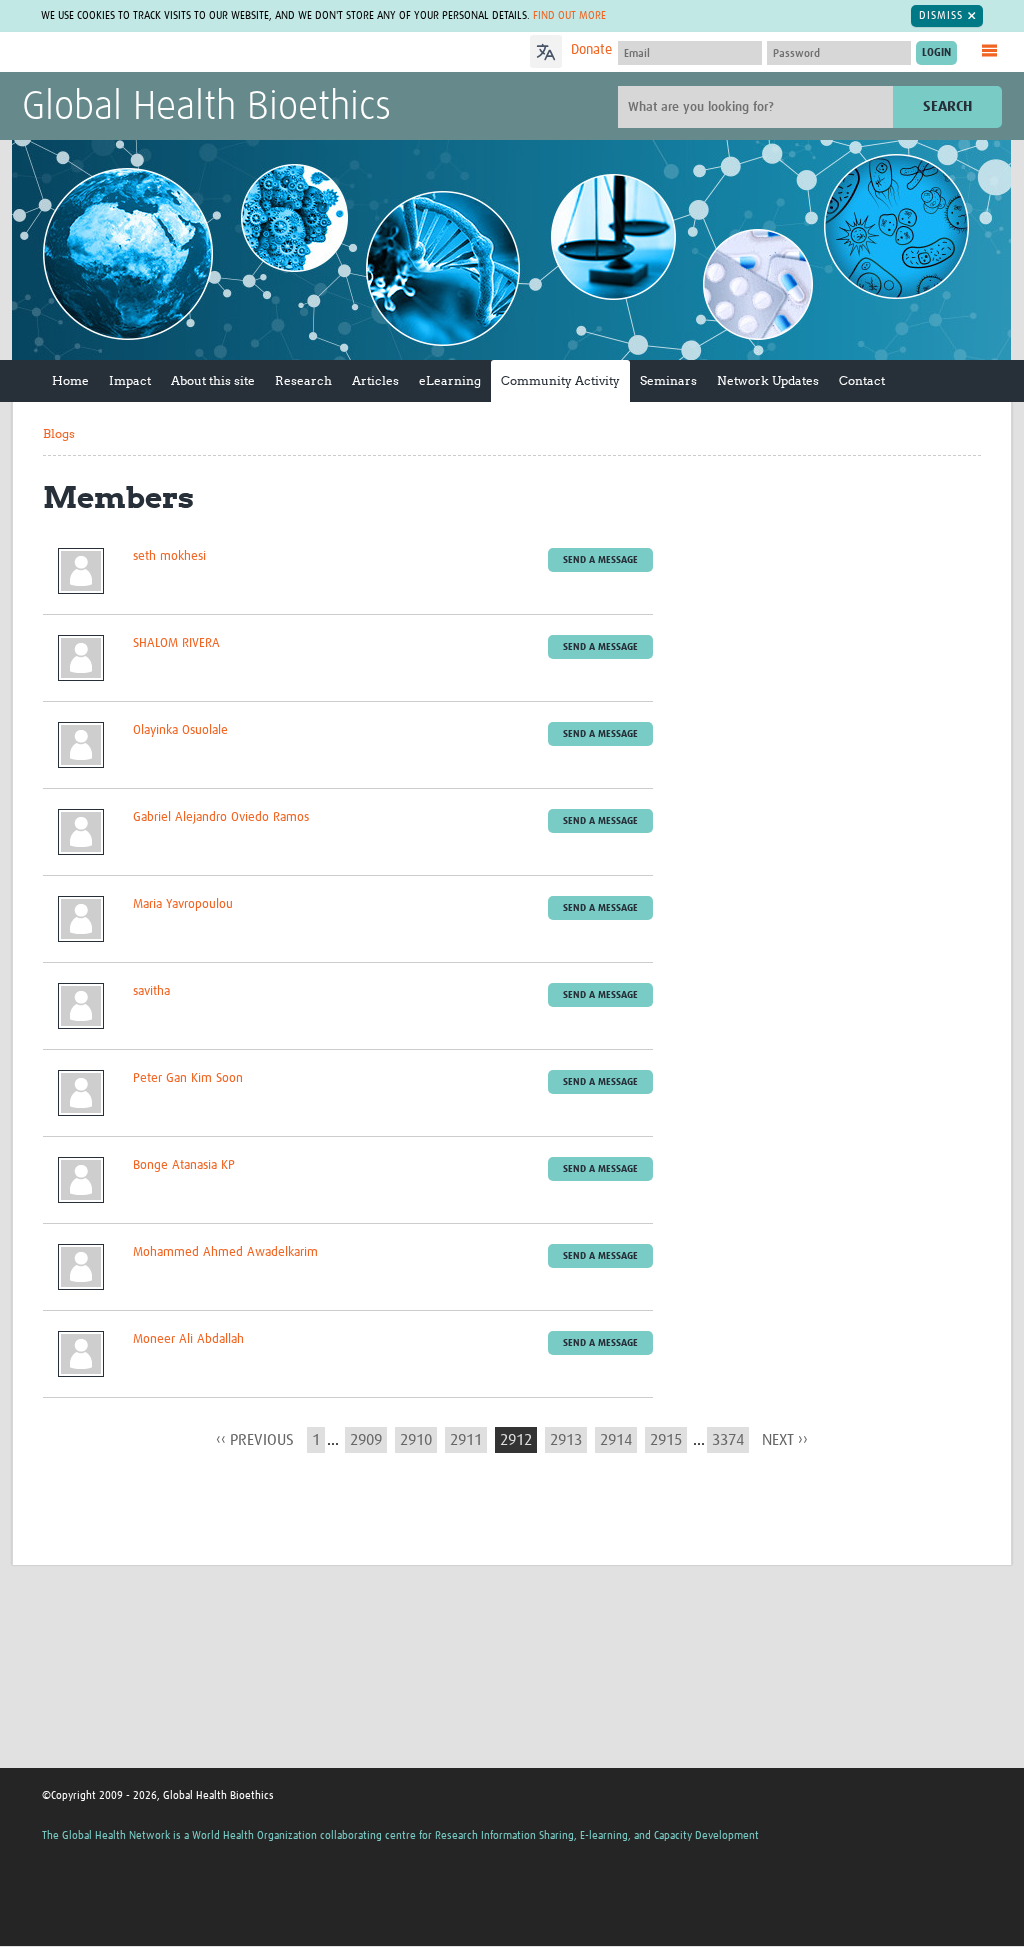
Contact (862, 380)
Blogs (59, 433)
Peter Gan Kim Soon (188, 1078)
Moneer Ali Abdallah (188, 1339)
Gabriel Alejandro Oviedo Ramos (221, 817)
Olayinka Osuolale (180, 730)
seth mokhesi (169, 556)
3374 (728, 1440)
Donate (591, 50)
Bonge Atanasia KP (184, 1165)
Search (947, 106)
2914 (616, 1440)
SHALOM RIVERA (176, 643)
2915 (666, 1440)
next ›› (785, 1440)
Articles (375, 380)
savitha (151, 991)
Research (303, 380)
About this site (213, 380)
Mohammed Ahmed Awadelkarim (225, 1252)
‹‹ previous (255, 1440)
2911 (466, 1440)
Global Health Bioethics (206, 108)
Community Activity (560, 380)
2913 (566, 1440)
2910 (416, 1440)
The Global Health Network (171, 52)
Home (70, 380)
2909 (366, 1440)
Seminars (668, 380)
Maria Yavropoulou (183, 904)
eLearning (450, 380)
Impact (130, 380)
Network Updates (768, 380)
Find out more (569, 15)
